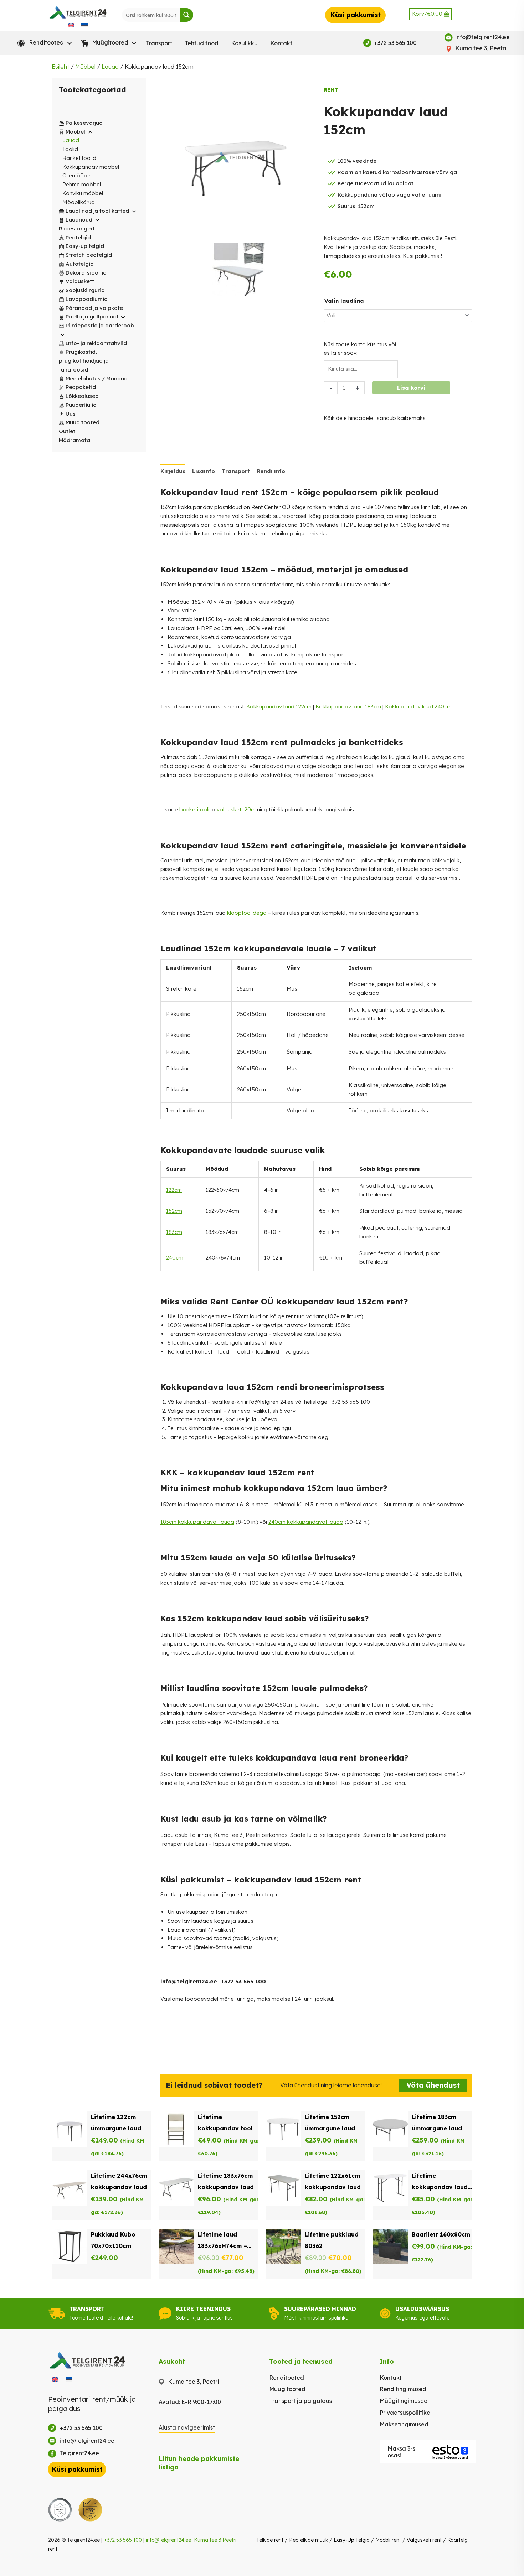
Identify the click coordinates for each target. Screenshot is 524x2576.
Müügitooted (287, 2389)
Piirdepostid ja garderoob (100, 325)
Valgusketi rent (424, 2540)
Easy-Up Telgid (352, 2540)
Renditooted (287, 2378)
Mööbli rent (388, 2540)
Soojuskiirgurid (85, 290)
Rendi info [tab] (271, 471)
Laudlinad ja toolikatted (97, 211)
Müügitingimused (404, 2401)
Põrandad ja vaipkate (94, 308)
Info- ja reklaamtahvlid (96, 343)
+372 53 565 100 (123, 2540)
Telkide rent (270, 2540)
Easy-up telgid (85, 246)
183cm (174, 1232)
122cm (174, 1190)
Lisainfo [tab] (204, 471)
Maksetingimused (404, 2424)
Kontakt (281, 43)
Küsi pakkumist (355, 15)
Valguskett (80, 281)
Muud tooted (83, 422)
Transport (159, 43)
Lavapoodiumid (87, 299)
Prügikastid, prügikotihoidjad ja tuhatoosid (84, 361)
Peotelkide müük (309, 2540)
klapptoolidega (247, 913)
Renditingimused (403, 2389)
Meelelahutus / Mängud (97, 378)
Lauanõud (79, 220)
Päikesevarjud (84, 123)
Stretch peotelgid (89, 255)
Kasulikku (244, 43)
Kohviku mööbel (83, 193)
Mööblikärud (79, 202)
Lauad (110, 67)
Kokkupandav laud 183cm (348, 707)
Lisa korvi (411, 388)
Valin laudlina (344, 301)
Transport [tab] (236, 471)
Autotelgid (80, 264)
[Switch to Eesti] (84, 25)
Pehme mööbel (82, 184)
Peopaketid (81, 387)
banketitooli (194, 809)
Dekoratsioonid (86, 273)
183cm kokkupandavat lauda (197, 1522)
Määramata (75, 440)
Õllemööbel (77, 175)
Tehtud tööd (202, 43)
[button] (43, 43)
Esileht (60, 67)
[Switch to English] (71, 25)
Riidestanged (76, 228)
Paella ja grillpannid (92, 316)
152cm (174, 1211)
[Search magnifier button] (186, 15)
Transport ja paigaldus (300, 2401)
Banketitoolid (79, 158)
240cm (175, 1258)
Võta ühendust (433, 2085)
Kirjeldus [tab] (173, 471)
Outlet (67, 431)
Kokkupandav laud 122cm (279, 707)
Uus (71, 414)
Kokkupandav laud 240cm (418, 707)
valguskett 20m (236, 809)
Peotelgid (78, 237)
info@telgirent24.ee (168, 2540)
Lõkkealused (82, 396)
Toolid (70, 149)
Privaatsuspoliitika (405, 2413)
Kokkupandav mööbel (91, 167)
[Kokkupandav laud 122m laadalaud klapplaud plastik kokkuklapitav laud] (238, 271)
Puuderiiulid (81, 405)
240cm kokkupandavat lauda (306, 1522)
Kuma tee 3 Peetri (215, 2540)
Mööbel (85, 67)
